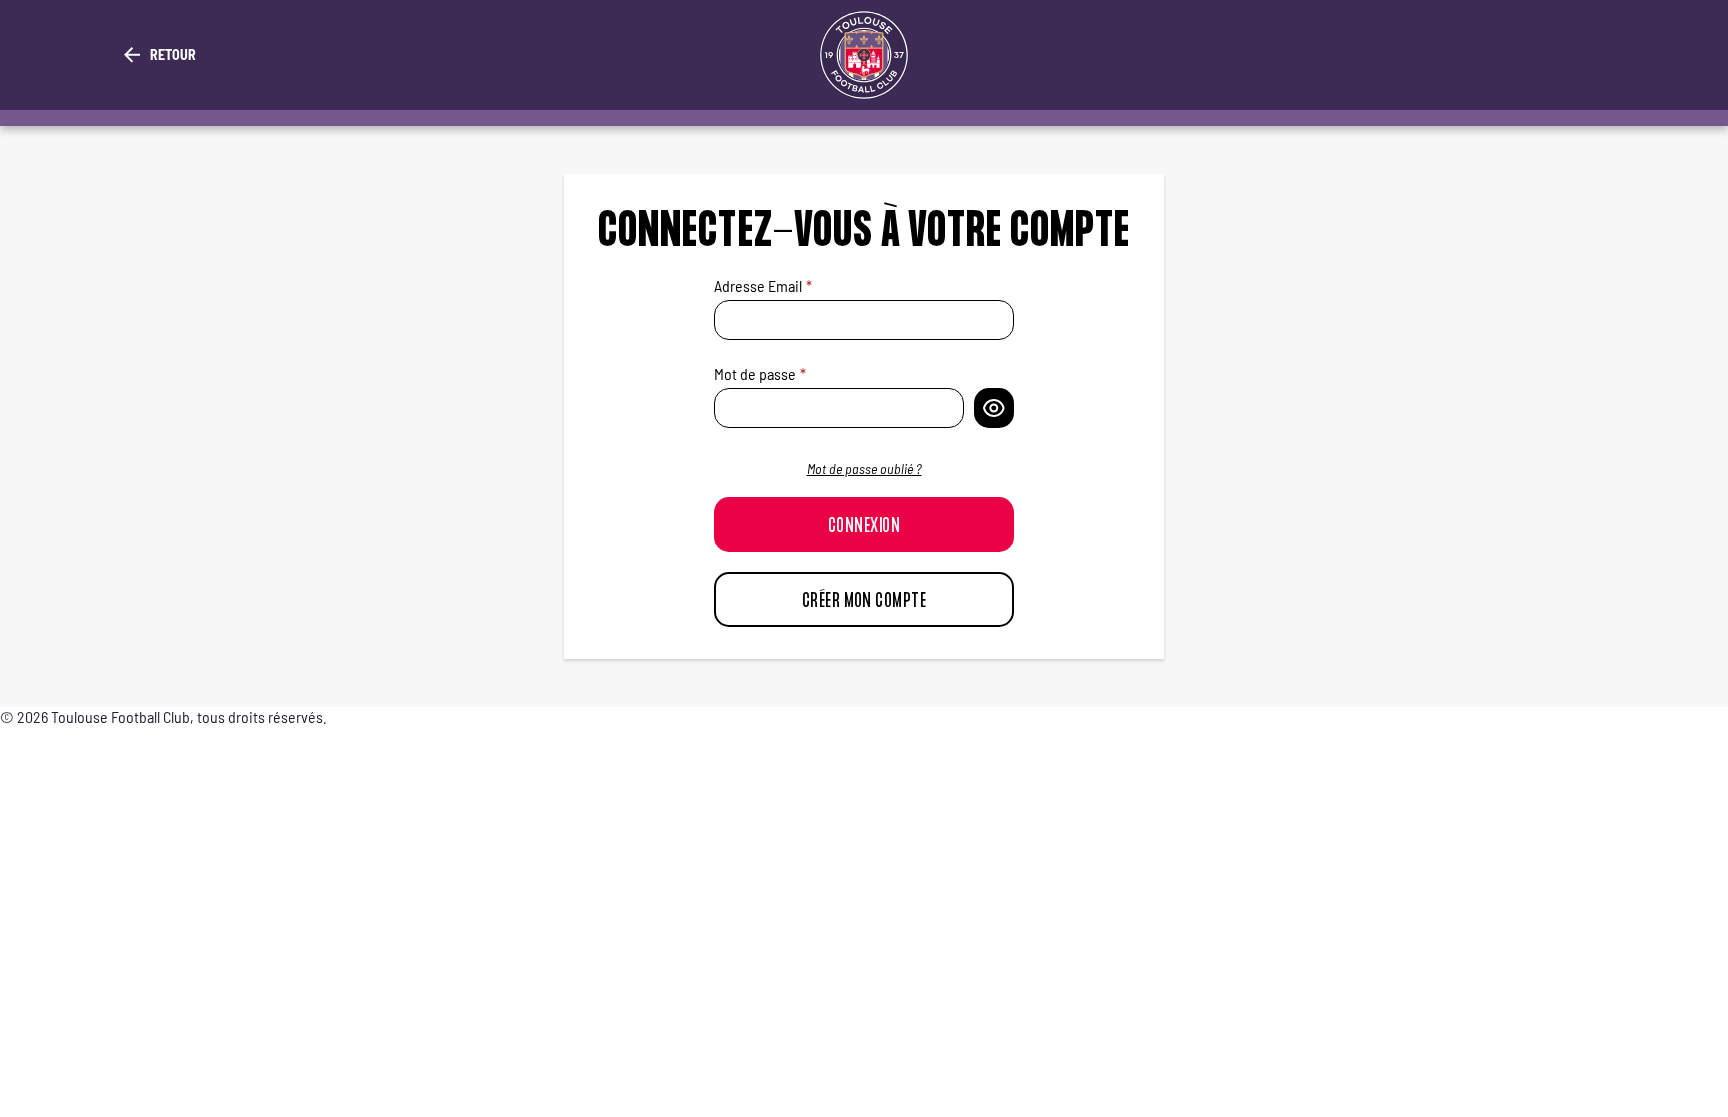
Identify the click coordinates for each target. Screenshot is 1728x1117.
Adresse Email (758, 285)
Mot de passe (755, 373)
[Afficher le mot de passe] (994, 408)
